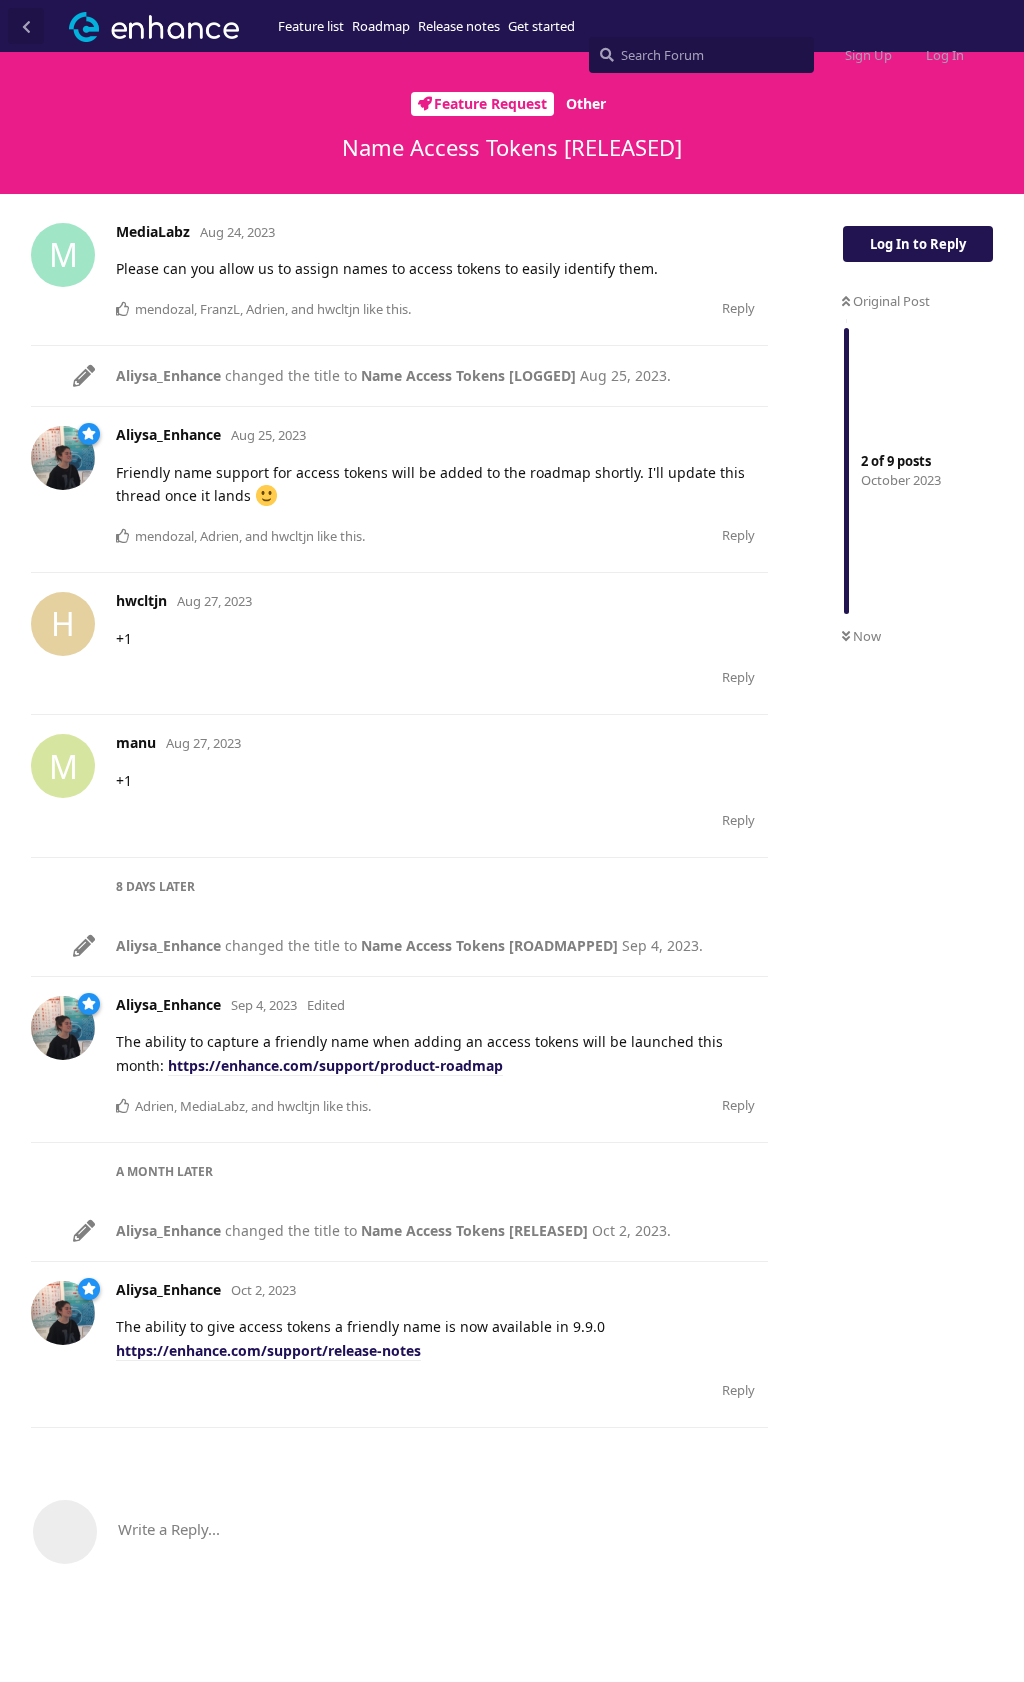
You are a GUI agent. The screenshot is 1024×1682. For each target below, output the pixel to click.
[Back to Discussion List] (26, 26)
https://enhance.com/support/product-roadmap (335, 1065)
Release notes (459, 26)
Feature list (311, 26)
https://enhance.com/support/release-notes (268, 1350)
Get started (541, 26)
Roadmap (381, 26)
